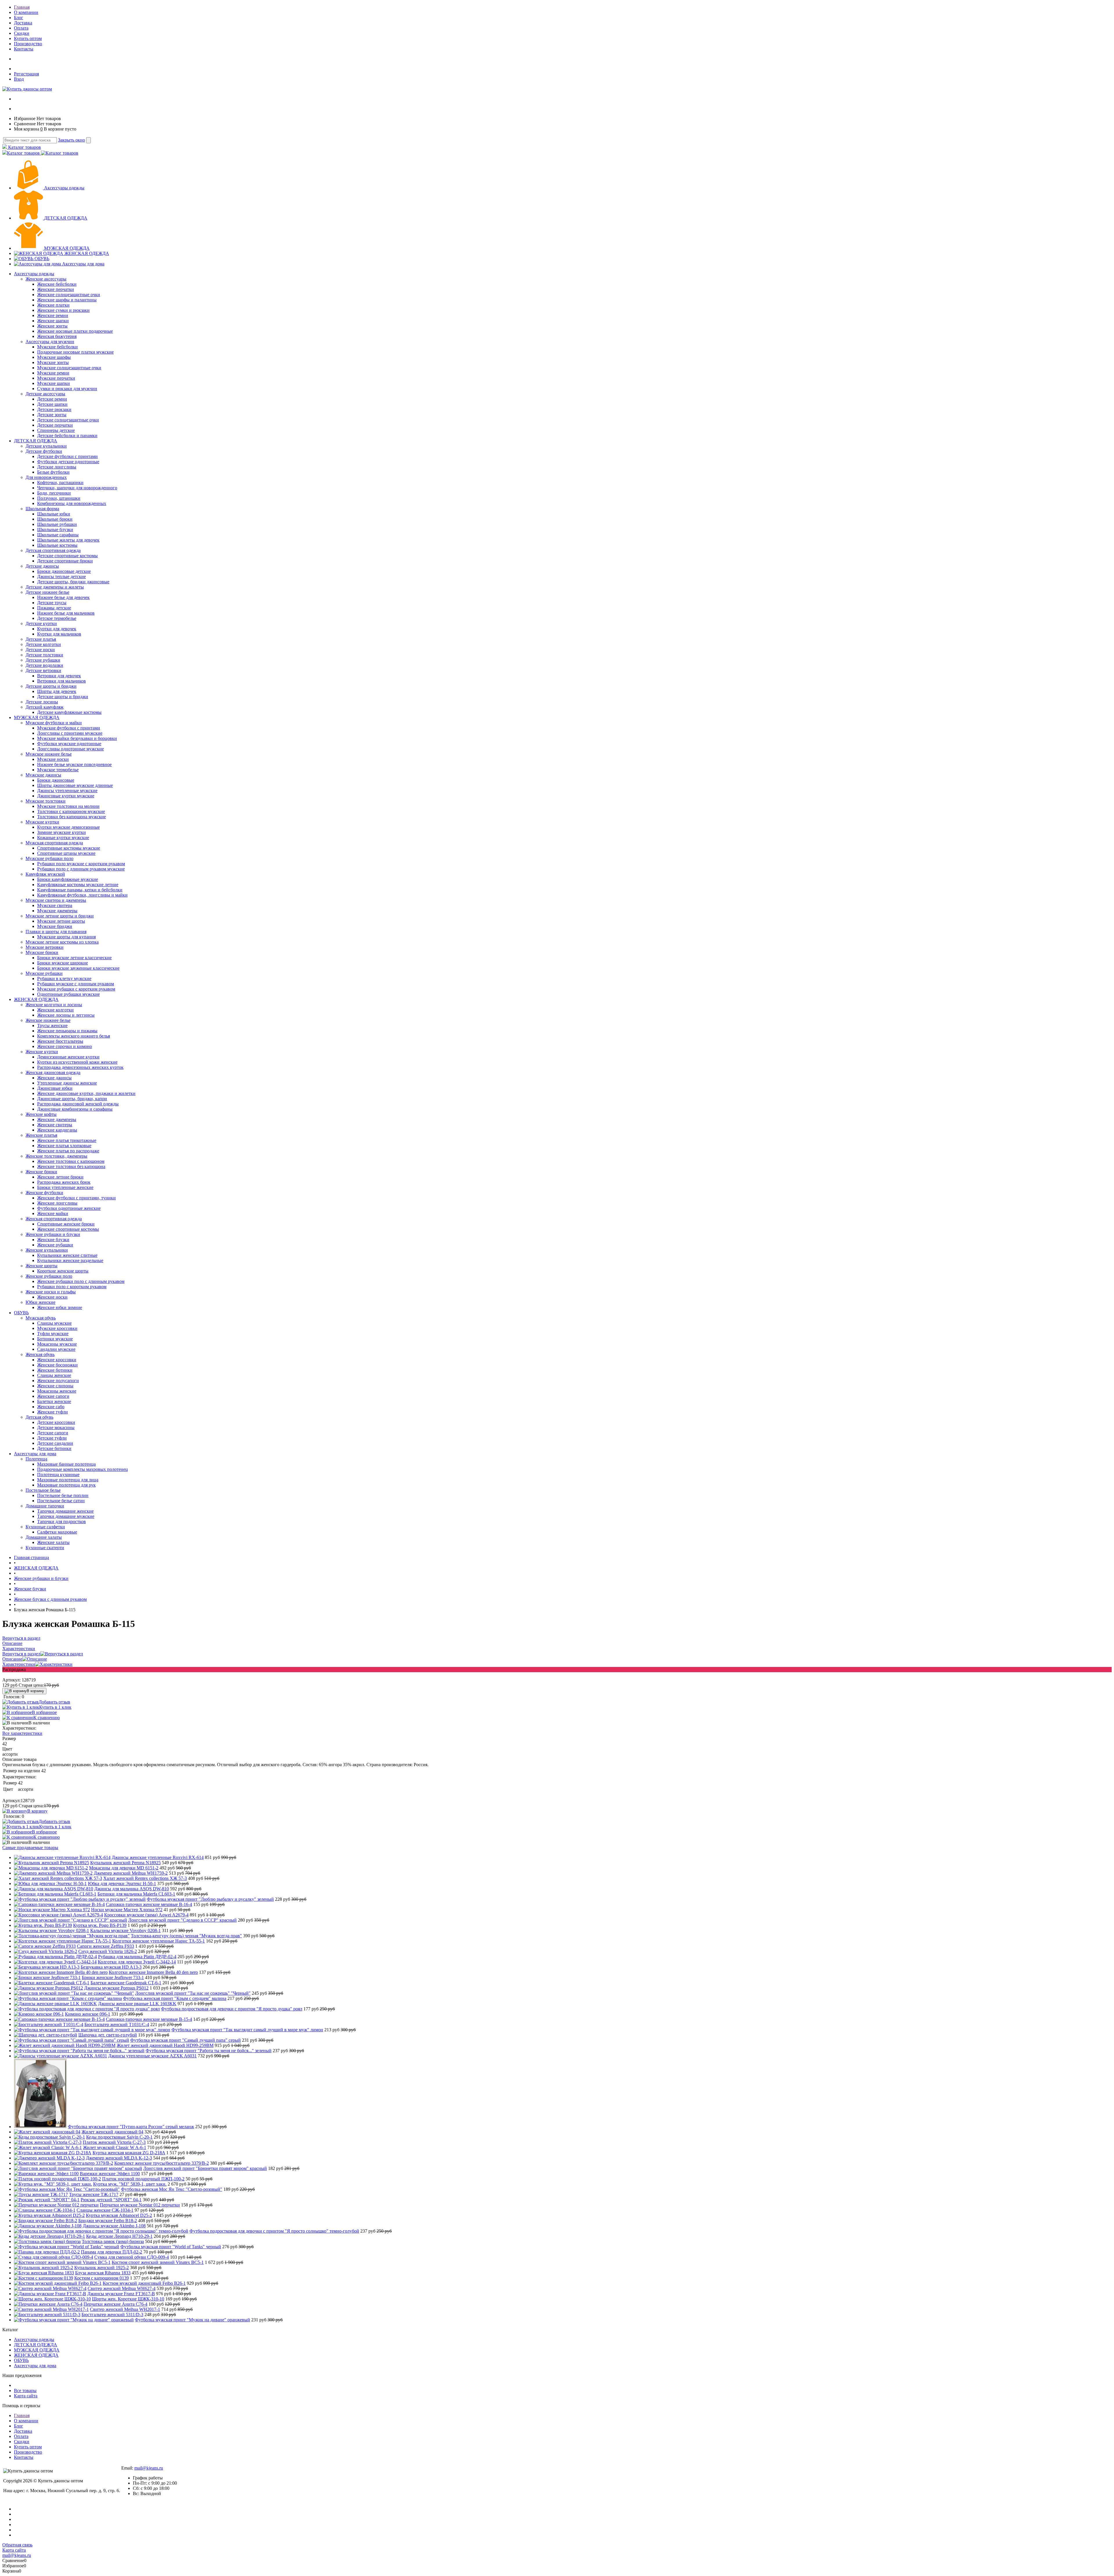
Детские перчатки (55, 425)
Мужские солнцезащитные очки (69, 368)
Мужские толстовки (46, 801)
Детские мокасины (56, 1428)
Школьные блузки (55, 529)
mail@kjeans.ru (149, 2468)
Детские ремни (52, 399)
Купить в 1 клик (55, 1707)
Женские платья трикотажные (67, 1140)
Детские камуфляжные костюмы (69, 712)
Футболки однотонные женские (69, 1208)
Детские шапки (52, 404)
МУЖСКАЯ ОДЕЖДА (67, 248)
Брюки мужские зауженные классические (78, 968)
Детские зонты (52, 415)
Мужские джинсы (43, 775)
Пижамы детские (54, 608)
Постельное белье (43, 1490)
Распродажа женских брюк (64, 1182)
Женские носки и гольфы (51, 1292)
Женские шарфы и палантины (67, 300)
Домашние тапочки (45, 1506)
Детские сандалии (55, 1443)
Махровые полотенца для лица (68, 1480)
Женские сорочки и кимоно (65, 1046)
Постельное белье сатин (61, 1501)
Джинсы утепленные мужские (67, 791)
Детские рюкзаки (54, 409)
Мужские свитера (55, 905)
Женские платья (41, 1135)
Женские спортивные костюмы (68, 1229)
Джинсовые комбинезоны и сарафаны (75, 1109)
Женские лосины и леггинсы (66, 1015)
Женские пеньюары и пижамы (67, 1031)
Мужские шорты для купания (66, 937)
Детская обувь (39, 1417)
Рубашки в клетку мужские (64, 979)
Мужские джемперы (57, 911)
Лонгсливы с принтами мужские (70, 733)
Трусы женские (52, 1025)
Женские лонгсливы (57, 1203)
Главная (22, 7)
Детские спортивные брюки (65, 561)
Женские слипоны (55, 1386)
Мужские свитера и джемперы (56, 900)
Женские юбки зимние (60, 1307)
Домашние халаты (44, 1537)
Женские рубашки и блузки (53, 1234)
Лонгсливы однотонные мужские (70, 749)
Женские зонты (52, 326)
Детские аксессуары (45, 394)
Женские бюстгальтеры (60, 1041)
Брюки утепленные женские (65, 1187)
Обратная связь (17, 2545)
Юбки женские (40, 1302)
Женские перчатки (56, 289)
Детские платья (41, 639)
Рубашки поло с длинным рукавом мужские (81, 869)
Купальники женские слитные (67, 1255)
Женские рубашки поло (49, 1276)
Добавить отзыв (54, 1702)
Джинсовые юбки (55, 1088)
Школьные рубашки (57, 524)
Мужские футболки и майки (54, 723)
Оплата (21, 28)
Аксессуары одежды (64, 188)
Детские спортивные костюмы (67, 556)
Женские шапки (53, 321)
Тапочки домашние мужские (66, 1516)
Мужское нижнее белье (49, 754)
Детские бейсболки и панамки (67, 436)
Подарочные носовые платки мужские (75, 352)
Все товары (25, 2391)
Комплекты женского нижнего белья (74, 1036)
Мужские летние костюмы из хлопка (62, 942)
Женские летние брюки (60, 1177)
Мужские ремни (53, 373)
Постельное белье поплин (63, 1495)
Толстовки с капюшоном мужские (71, 811)
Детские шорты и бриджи (51, 686)
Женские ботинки (55, 1370)
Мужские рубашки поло (49, 858)
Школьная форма (42, 509)
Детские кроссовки (56, 1422)
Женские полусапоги (58, 1381)
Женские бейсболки (57, 284)
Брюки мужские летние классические (74, 958)
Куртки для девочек (57, 629)
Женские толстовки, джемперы (56, 1156)
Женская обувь (40, 1354)
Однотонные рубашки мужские (68, 994)
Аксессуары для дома (83, 264)
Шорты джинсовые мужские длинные (75, 785)
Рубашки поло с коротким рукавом (72, 1287)
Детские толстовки (44, 655)
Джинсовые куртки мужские (66, 796)
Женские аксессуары (46, 279)
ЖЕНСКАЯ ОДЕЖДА (87, 253)
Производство (28, 44)
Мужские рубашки (44, 973)
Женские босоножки (57, 1365)
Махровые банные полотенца (66, 1464)
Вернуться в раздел (21, 1654)
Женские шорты (41, 1266)
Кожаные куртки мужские (63, 838)
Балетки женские (54, 1401)
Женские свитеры (55, 1125)
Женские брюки (41, 1172)
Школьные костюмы (57, 545)
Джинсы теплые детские (62, 576)
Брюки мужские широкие (63, 963)
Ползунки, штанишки (59, 498)
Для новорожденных (46, 477)
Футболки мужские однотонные (69, 744)
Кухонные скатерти (45, 1548)
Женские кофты (41, 1114)
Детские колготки (43, 644)
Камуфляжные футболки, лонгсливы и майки (82, 895)
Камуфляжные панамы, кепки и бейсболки (80, 890)
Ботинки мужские (55, 1339)
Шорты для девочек (57, 691)
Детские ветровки (43, 670)
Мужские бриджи (55, 926)
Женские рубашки (55, 1245)
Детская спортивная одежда (53, 550)
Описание (12, 1659)
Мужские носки (53, 759)
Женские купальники (47, 1250)
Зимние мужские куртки (62, 832)
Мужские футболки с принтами (69, 728)
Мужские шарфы (54, 357)
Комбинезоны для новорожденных (72, 503)
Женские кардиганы (57, 1130)
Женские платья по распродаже (68, 1151)
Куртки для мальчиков (59, 634)
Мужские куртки (42, 822)
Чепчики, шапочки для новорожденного (77, 488)
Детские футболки (44, 451)
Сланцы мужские (54, 1323)
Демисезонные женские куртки (68, 1057)
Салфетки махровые (57, 1532)
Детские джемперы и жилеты (55, 587)
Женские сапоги (53, 1396)
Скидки (22, 33)
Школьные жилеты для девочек (68, 540)
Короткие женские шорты (63, 1271)
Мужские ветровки (45, 947)
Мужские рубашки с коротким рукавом (76, 989)
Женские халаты (53, 1542)
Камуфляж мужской (45, 874)
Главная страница (31, 1557)
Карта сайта (26, 2396)
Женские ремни (53, 315)
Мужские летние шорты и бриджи (60, 916)
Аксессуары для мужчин (50, 342)
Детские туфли (52, 1438)
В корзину (35, 1691)
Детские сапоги (53, 1433)
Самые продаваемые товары (30, 1848)
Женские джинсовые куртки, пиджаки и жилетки (86, 1093)
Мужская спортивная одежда (54, 843)
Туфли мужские (53, 1334)
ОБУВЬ (42, 259)
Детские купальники (46, 446)
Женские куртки (42, 1052)
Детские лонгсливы (57, 467)
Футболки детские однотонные (68, 462)
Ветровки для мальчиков (62, 681)
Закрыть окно (72, 140)
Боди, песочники (54, 493)
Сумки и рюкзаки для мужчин (67, 389)
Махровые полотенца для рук (66, 1485)
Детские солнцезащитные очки (68, 420)
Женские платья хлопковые (64, 1146)
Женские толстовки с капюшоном (71, 1161)
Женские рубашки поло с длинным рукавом (81, 1281)
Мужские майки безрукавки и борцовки (77, 738)
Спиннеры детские (56, 430)
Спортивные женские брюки (66, 1224)
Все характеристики (22, 1733)
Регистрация (26, 74)
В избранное (44, 1712)
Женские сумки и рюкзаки (63, 310)
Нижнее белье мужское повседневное (74, 764)
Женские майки (53, 1213)
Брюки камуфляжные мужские (68, 879)
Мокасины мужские (57, 1344)
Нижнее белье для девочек (63, 597)
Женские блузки (53, 1240)
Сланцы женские (54, 1375)
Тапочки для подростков (62, 1521)
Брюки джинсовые (56, 780)
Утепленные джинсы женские (67, 1083)
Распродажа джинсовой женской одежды (78, 1104)
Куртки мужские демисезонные (68, 827)
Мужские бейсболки (57, 347)
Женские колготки (55, 1010)
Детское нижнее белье (47, 592)
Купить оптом (28, 38)
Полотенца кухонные (58, 1475)
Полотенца (36, 1459)
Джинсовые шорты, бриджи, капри (72, 1099)
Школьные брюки (55, 519)
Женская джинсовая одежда (53, 1072)
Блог (19, 18)
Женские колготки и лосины (54, 1005)
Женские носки (52, 1297)
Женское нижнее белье (48, 1020)
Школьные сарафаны (58, 535)
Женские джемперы (57, 1119)
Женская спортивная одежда (54, 1219)
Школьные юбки (54, 514)
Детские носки (40, 650)
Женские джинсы (54, 1078)
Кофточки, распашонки (60, 483)
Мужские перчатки (56, 378)
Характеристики (19, 1664)
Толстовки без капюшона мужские (72, 817)
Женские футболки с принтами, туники (76, 1198)
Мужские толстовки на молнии (68, 806)
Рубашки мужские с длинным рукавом (76, 984)
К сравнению (47, 1718)
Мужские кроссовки (57, 1328)
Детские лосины (42, 702)
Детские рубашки (43, 660)
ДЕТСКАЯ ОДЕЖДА (66, 218)
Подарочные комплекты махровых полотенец (83, 1469)
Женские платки (53, 305)
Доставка (23, 23)
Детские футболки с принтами (67, 456)
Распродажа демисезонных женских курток (80, 1067)
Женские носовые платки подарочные (75, 331)
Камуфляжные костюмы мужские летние (78, 885)
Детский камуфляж (45, 707)
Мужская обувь (41, 1318)
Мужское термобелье (58, 770)
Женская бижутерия (57, 336)
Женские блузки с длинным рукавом (50, 1599)
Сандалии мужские (56, 1349)
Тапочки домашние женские (65, 1511)
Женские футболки (44, 1193)
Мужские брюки (42, 952)
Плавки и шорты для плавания (56, 932)
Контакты (24, 49)
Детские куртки (41, 623)
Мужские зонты (53, 362)
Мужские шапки (54, 383)
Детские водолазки (44, 665)
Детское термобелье (57, 618)
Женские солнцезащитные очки (69, 295)
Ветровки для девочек (59, 676)
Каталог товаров (24, 147)
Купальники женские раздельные (70, 1260)
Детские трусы (52, 603)
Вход (19, 79)
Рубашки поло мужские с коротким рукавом (81, 864)
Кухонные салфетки (45, 1527)
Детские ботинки (54, 1448)
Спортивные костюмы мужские (69, 848)
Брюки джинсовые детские (64, 571)
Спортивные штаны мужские (66, 853)
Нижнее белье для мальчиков (66, 613)
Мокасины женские (57, 1391)
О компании (26, 12)
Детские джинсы (42, 566)
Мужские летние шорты (61, 921)
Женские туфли (53, 1412)
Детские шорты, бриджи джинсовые (73, 582)
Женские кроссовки (57, 1360)
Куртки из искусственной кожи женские (77, 1062)
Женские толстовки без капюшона (71, 1166)
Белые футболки (53, 472)
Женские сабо (51, 1407)
